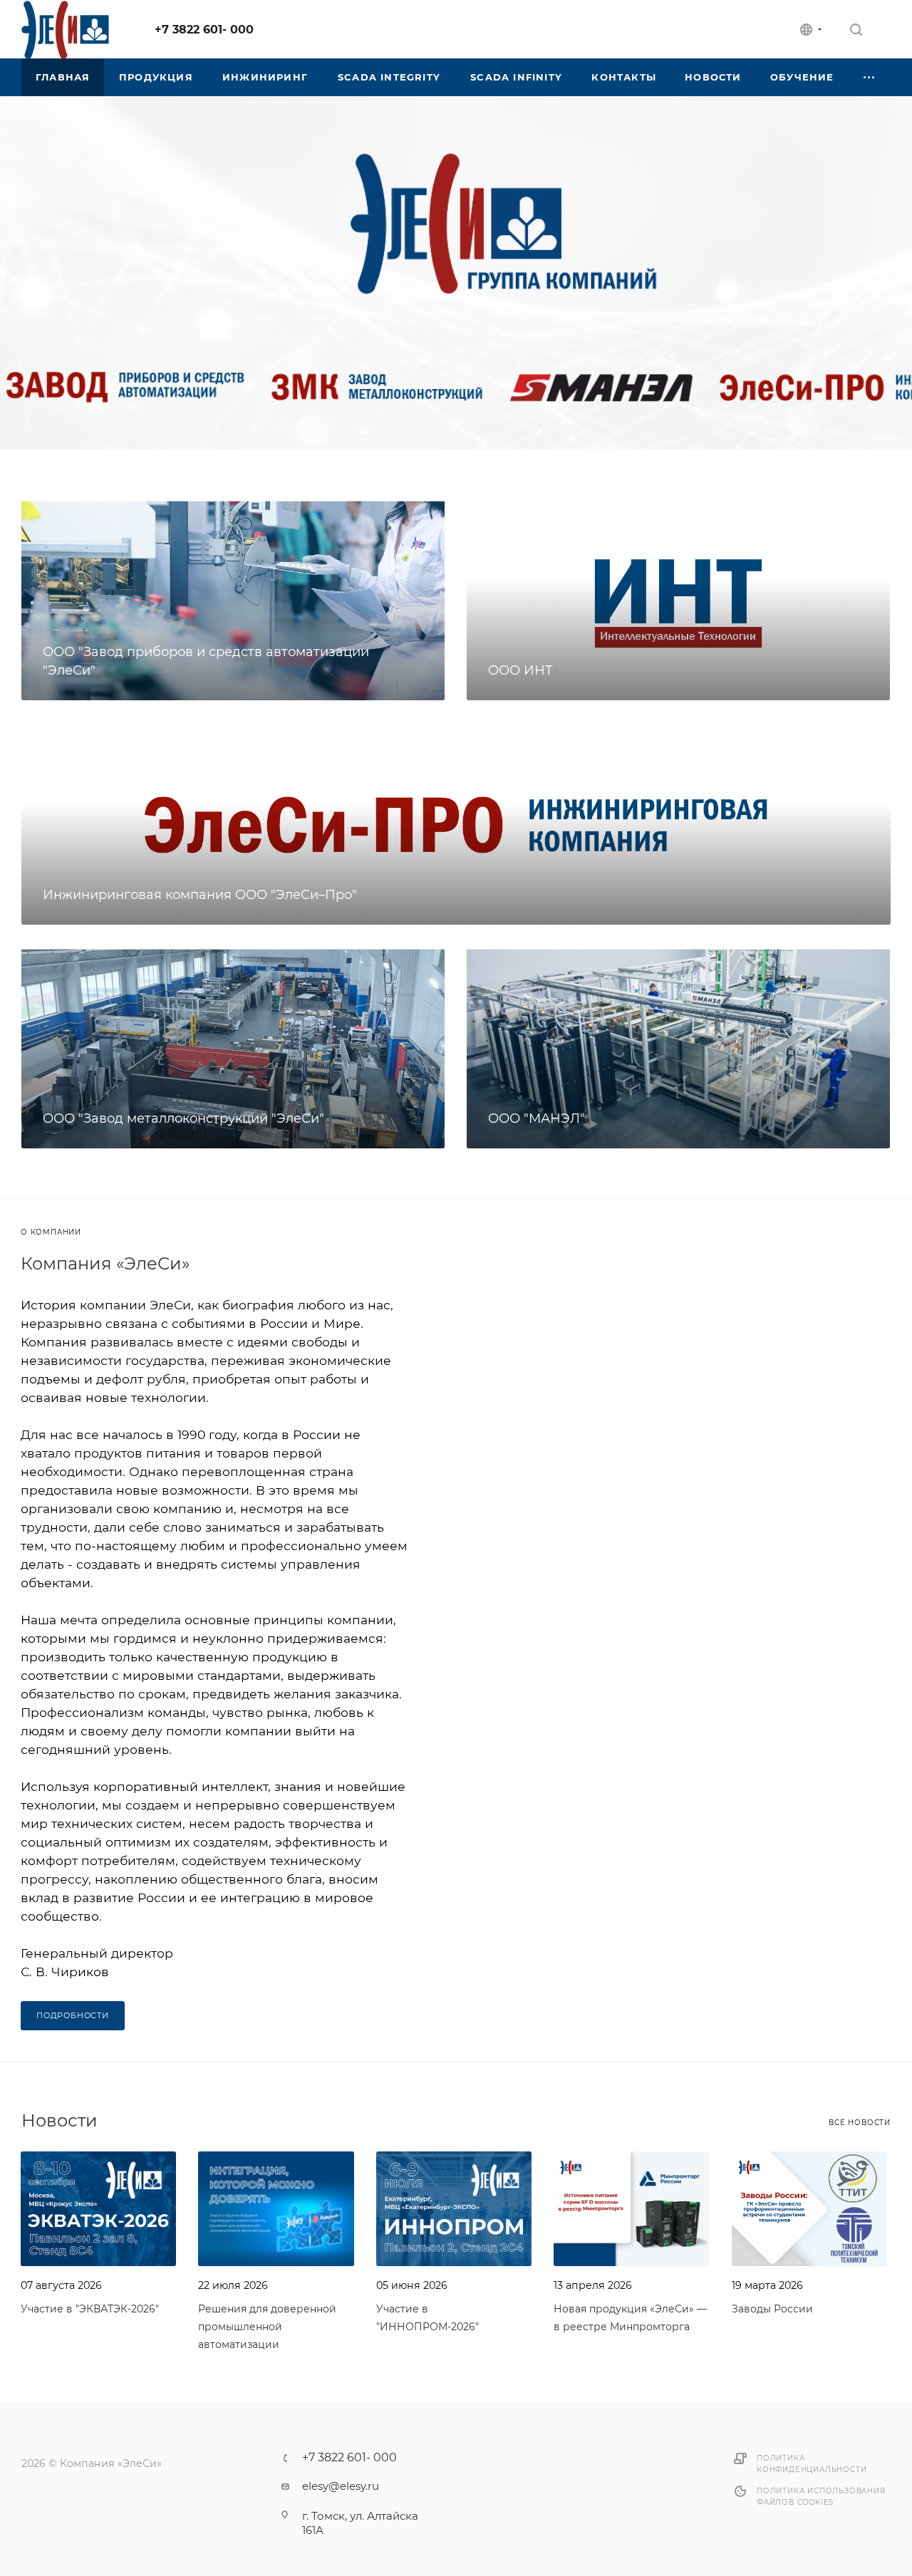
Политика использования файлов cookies (821, 2497)
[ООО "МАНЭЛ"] (678, 1048)
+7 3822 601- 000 (204, 30)
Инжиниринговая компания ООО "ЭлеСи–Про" (200, 895)
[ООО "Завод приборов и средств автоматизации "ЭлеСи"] (233, 600)
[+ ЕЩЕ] (870, 77)
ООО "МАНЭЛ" (537, 1118)
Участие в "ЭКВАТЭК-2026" (90, 2309)
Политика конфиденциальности (812, 2464)
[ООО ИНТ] (678, 600)
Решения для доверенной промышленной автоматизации (267, 2327)
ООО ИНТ (520, 670)
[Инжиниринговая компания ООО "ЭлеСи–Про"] (456, 824)
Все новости (860, 2123)
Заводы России (772, 2309)
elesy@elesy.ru (341, 2486)
